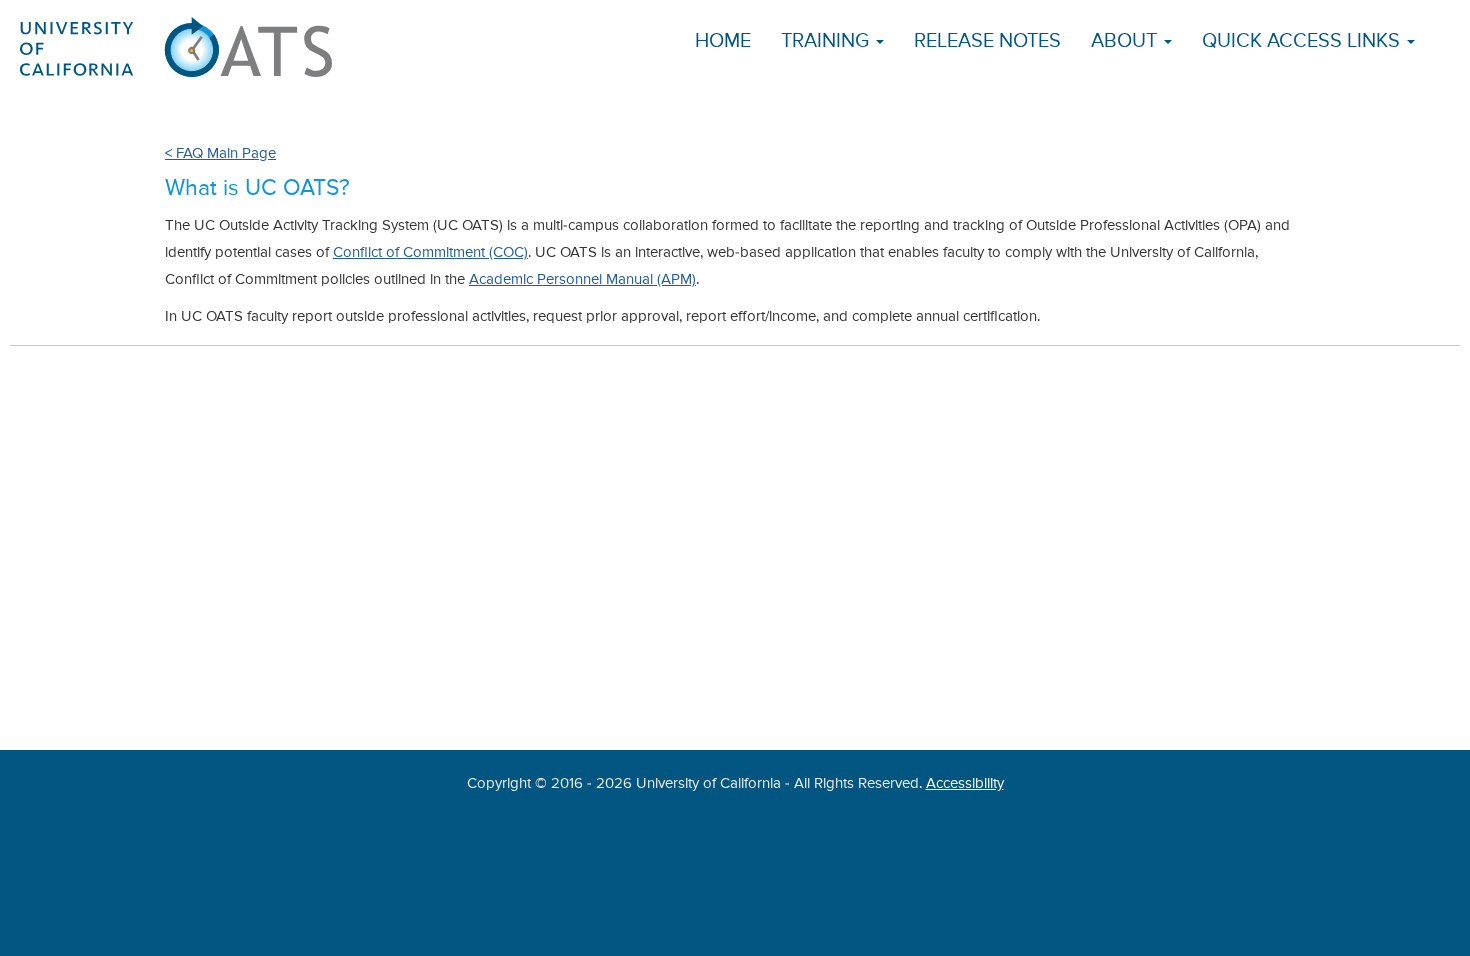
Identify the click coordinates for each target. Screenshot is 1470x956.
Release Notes (987, 41)
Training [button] (827, 41)
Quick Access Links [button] (1303, 41)
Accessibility (965, 783)
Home (723, 41)
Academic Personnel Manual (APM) (582, 279)
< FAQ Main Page (220, 153)
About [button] (1126, 41)
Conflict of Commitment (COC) (430, 252)
